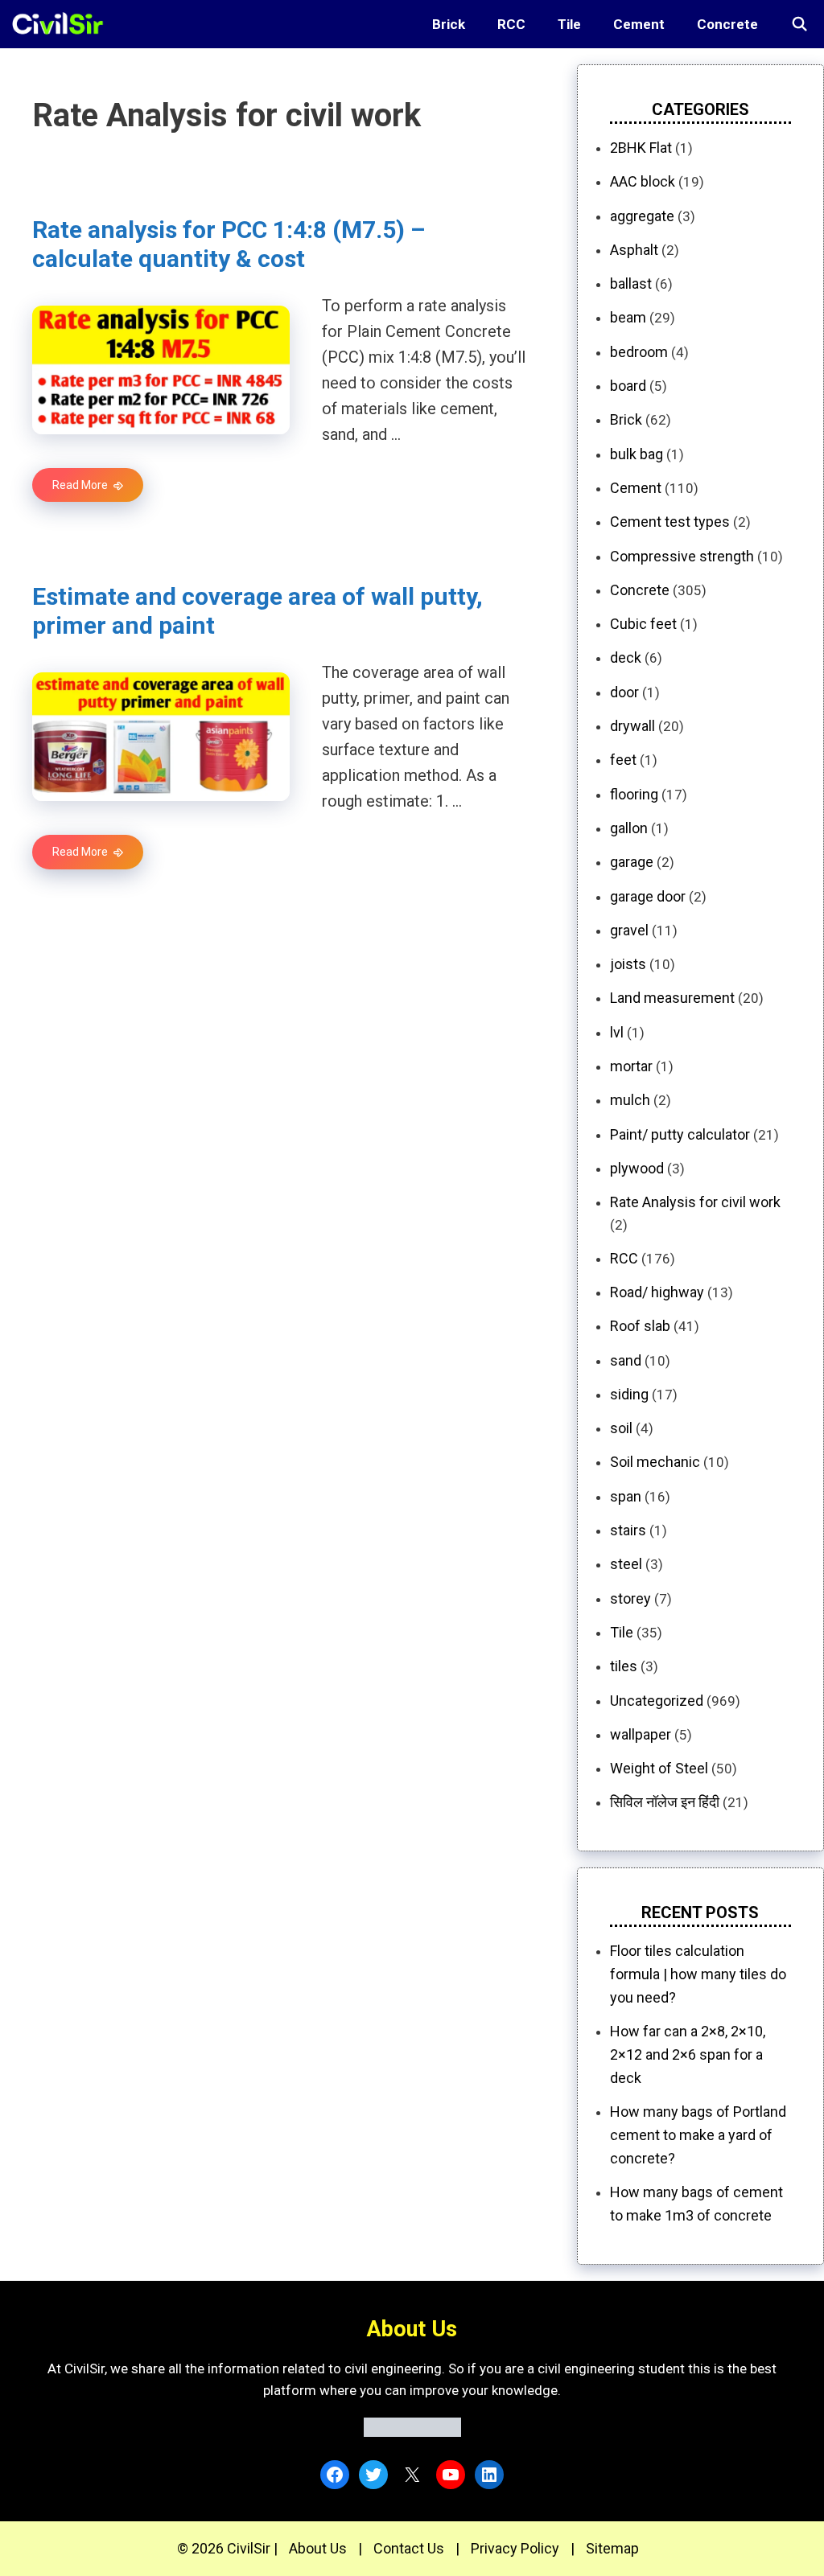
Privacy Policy (515, 2548)
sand (626, 1360)
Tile (569, 24)
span (626, 1496)
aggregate (642, 216)
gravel (629, 930)
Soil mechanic (655, 1462)
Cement (639, 24)
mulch (630, 1100)
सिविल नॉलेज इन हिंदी (665, 1802)
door (624, 692)
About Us (318, 2548)
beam (628, 317)
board (628, 386)
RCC (511, 24)
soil (621, 1428)
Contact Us (409, 2548)
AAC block (643, 181)
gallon (629, 828)
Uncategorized (657, 1701)
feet (623, 760)
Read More (80, 485)
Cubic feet (643, 624)
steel (626, 1564)
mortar (631, 1066)
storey (630, 1598)
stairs (628, 1530)
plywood (637, 1168)
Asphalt (634, 250)
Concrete (727, 24)
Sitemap (612, 2548)
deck (626, 657)
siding (629, 1394)
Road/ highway (657, 1292)
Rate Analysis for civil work (695, 1202)
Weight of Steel (659, 1768)
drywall (632, 726)
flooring (634, 794)
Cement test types (670, 522)
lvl (617, 1032)
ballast (631, 283)
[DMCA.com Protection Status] (412, 2432)
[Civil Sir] (62, 24)
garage (632, 862)
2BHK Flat (641, 148)
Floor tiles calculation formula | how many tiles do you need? (698, 1974)
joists (628, 964)
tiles (624, 1666)
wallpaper (641, 1734)
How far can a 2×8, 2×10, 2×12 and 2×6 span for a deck (688, 2054)
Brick (449, 24)
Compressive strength (682, 556)
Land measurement (672, 998)
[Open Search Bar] (799, 24)
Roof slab (640, 1326)
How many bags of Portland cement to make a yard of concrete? (698, 2135)
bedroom (639, 352)
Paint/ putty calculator (680, 1134)
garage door (648, 896)
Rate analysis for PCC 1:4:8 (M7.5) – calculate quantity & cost (229, 244)
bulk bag (637, 454)
